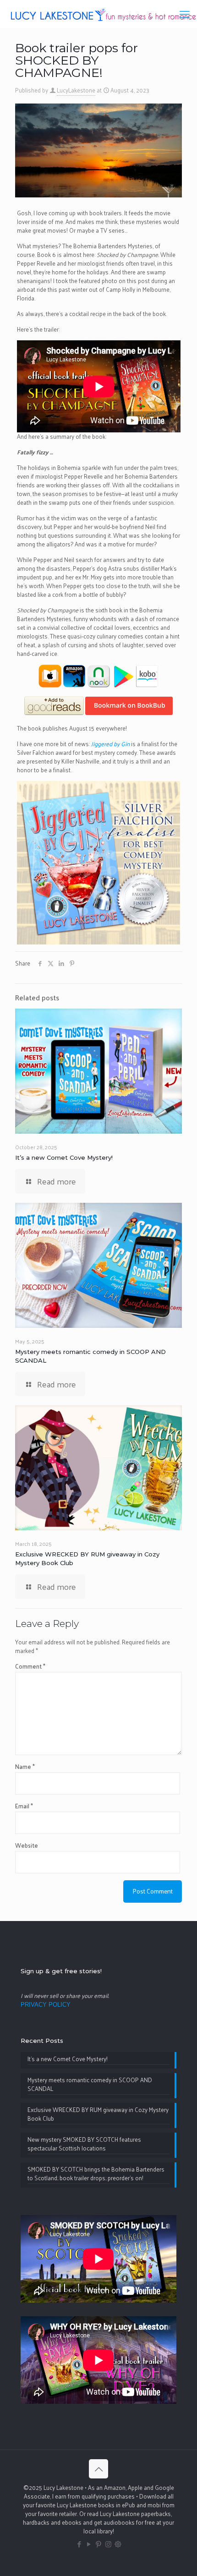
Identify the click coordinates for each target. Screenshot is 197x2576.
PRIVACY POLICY (46, 2005)
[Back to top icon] (98, 2469)
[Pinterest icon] (99, 2544)
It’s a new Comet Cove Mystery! (64, 1157)
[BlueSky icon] (118, 2544)
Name (25, 1766)
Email (24, 1806)
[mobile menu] (185, 14)
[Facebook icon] (79, 2544)
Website (27, 1845)
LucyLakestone (76, 90)
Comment (30, 1666)
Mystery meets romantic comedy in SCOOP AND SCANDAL (90, 2085)
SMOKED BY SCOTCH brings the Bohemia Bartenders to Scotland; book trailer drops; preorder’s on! (96, 2174)
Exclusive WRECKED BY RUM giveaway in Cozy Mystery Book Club (98, 2114)
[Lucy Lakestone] (102, 14)
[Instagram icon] (108, 2544)
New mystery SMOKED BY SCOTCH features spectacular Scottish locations (84, 2144)
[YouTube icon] (89, 2544)
